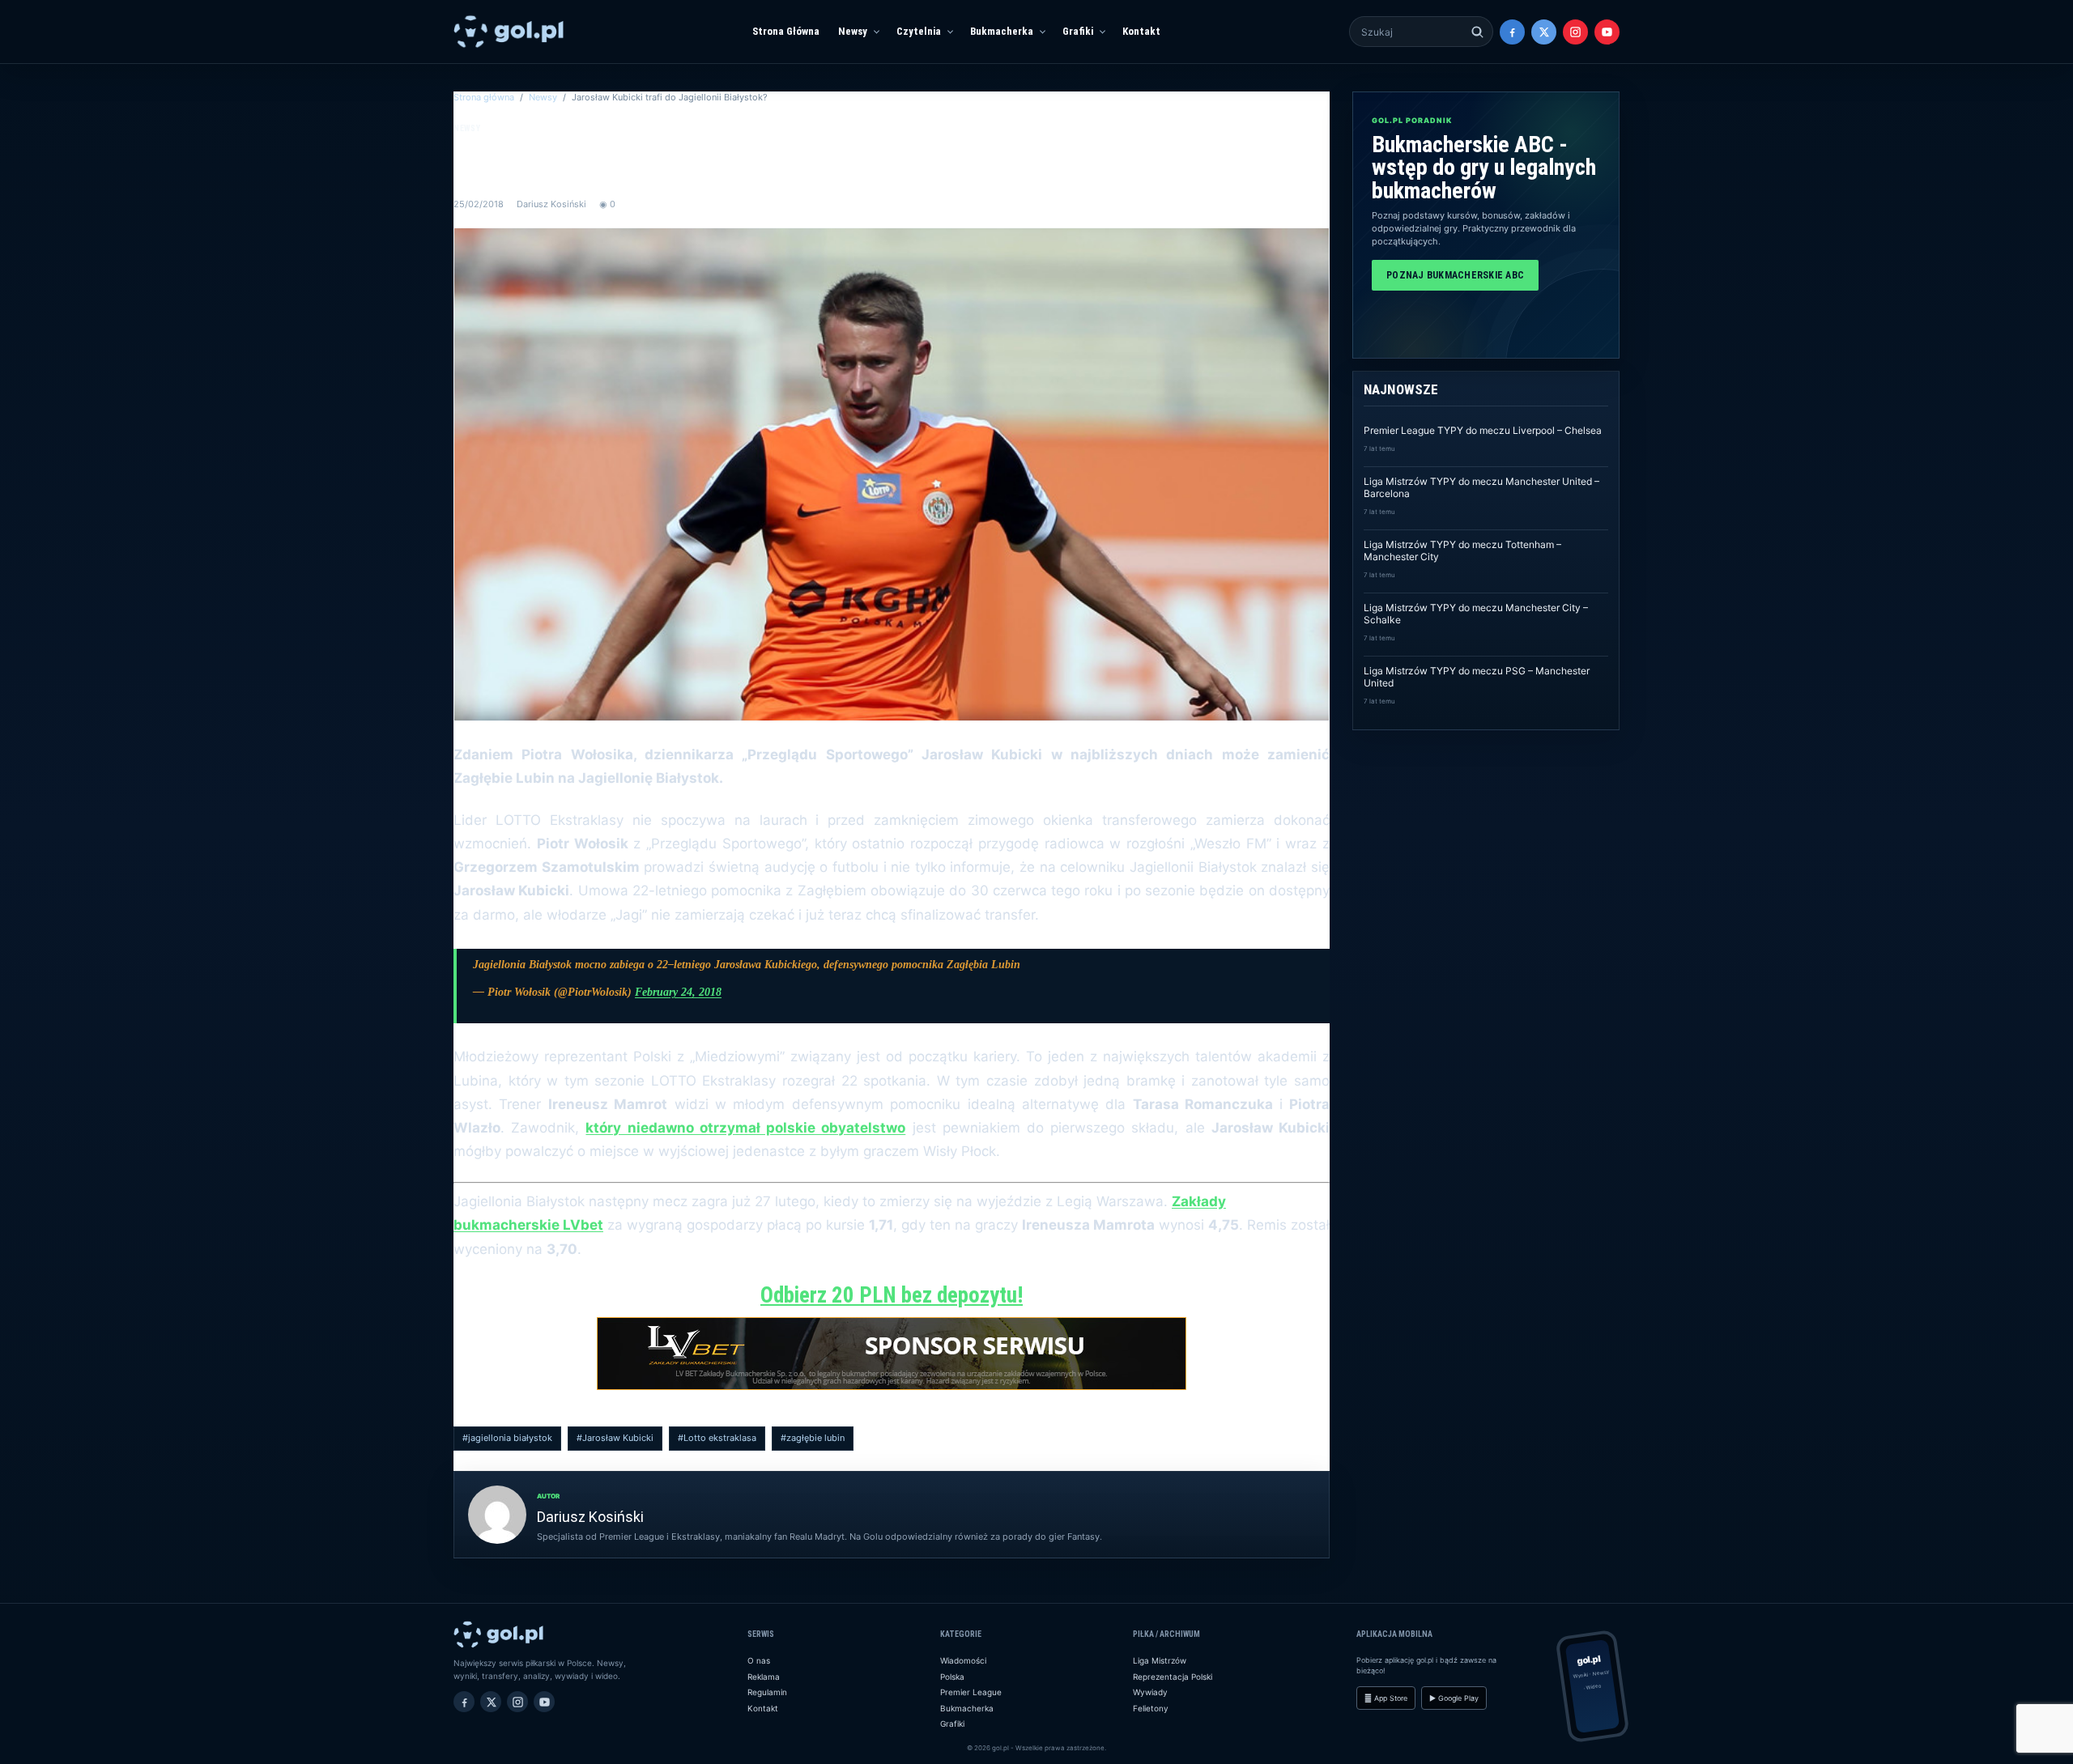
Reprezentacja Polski (1173, 1677)
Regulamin (767, 1692)
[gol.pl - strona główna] (509, 32)
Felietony (1151, 1708)
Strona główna (484, 97)
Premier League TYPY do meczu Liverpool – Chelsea (1483, 430)
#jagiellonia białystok (507, 1438)
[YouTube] (1607, 32)
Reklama (764, 1677)
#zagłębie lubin (813, 1438)
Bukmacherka (1002, 31)
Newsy (853, 31)
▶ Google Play (1454, 1698)
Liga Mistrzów (1160, 1660)
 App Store (1386, 1698)
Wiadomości (963, 1660)
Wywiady (1150, 1692)
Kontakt (1141, 31)
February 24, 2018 (678, 992)
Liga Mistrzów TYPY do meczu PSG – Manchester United (1477, 677)
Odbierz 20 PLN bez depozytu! (892, 1295)
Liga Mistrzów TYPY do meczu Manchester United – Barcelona (1481, 487)
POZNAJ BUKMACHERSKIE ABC (1455, 275)
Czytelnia (919, 31)
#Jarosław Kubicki (615, 1438)
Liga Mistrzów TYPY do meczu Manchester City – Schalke (1476, 614)
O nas (759, 1660)
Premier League (971, 1692)
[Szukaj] (1477, 32)
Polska (952, 1677)
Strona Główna (786, 31)
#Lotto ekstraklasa (717, 1438)
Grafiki (1078, 31)
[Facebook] (1512, 32)
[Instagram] (1575, 32)
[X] (1544, 32)
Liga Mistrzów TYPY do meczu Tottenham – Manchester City (1462, 550)
